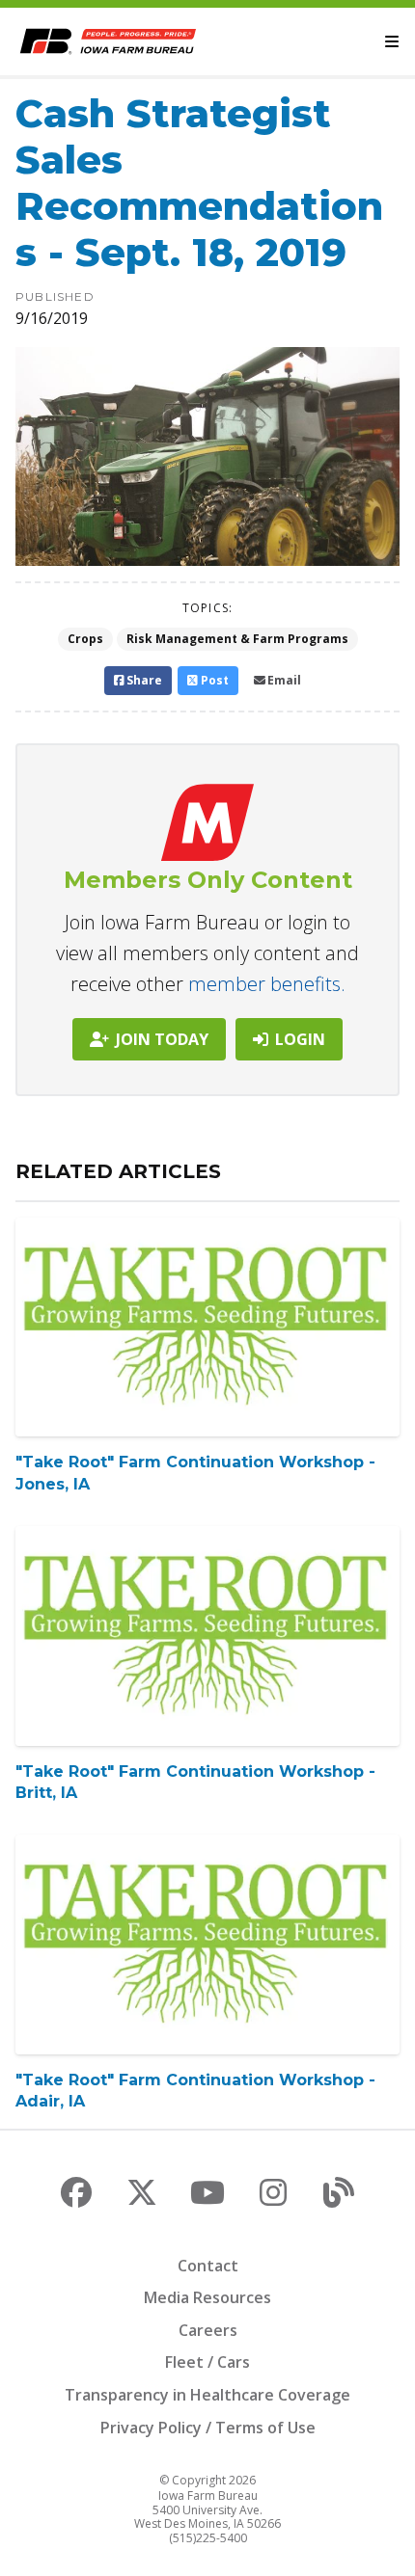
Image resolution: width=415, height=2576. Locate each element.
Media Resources (207, 2297)
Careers (208, 2330)
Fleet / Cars (207, 2362)
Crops (85, 639)
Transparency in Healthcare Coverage (207, 2395)
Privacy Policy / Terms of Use (208, 2428)
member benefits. (267, 984)
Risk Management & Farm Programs (237, 639)
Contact (208, 2266)
